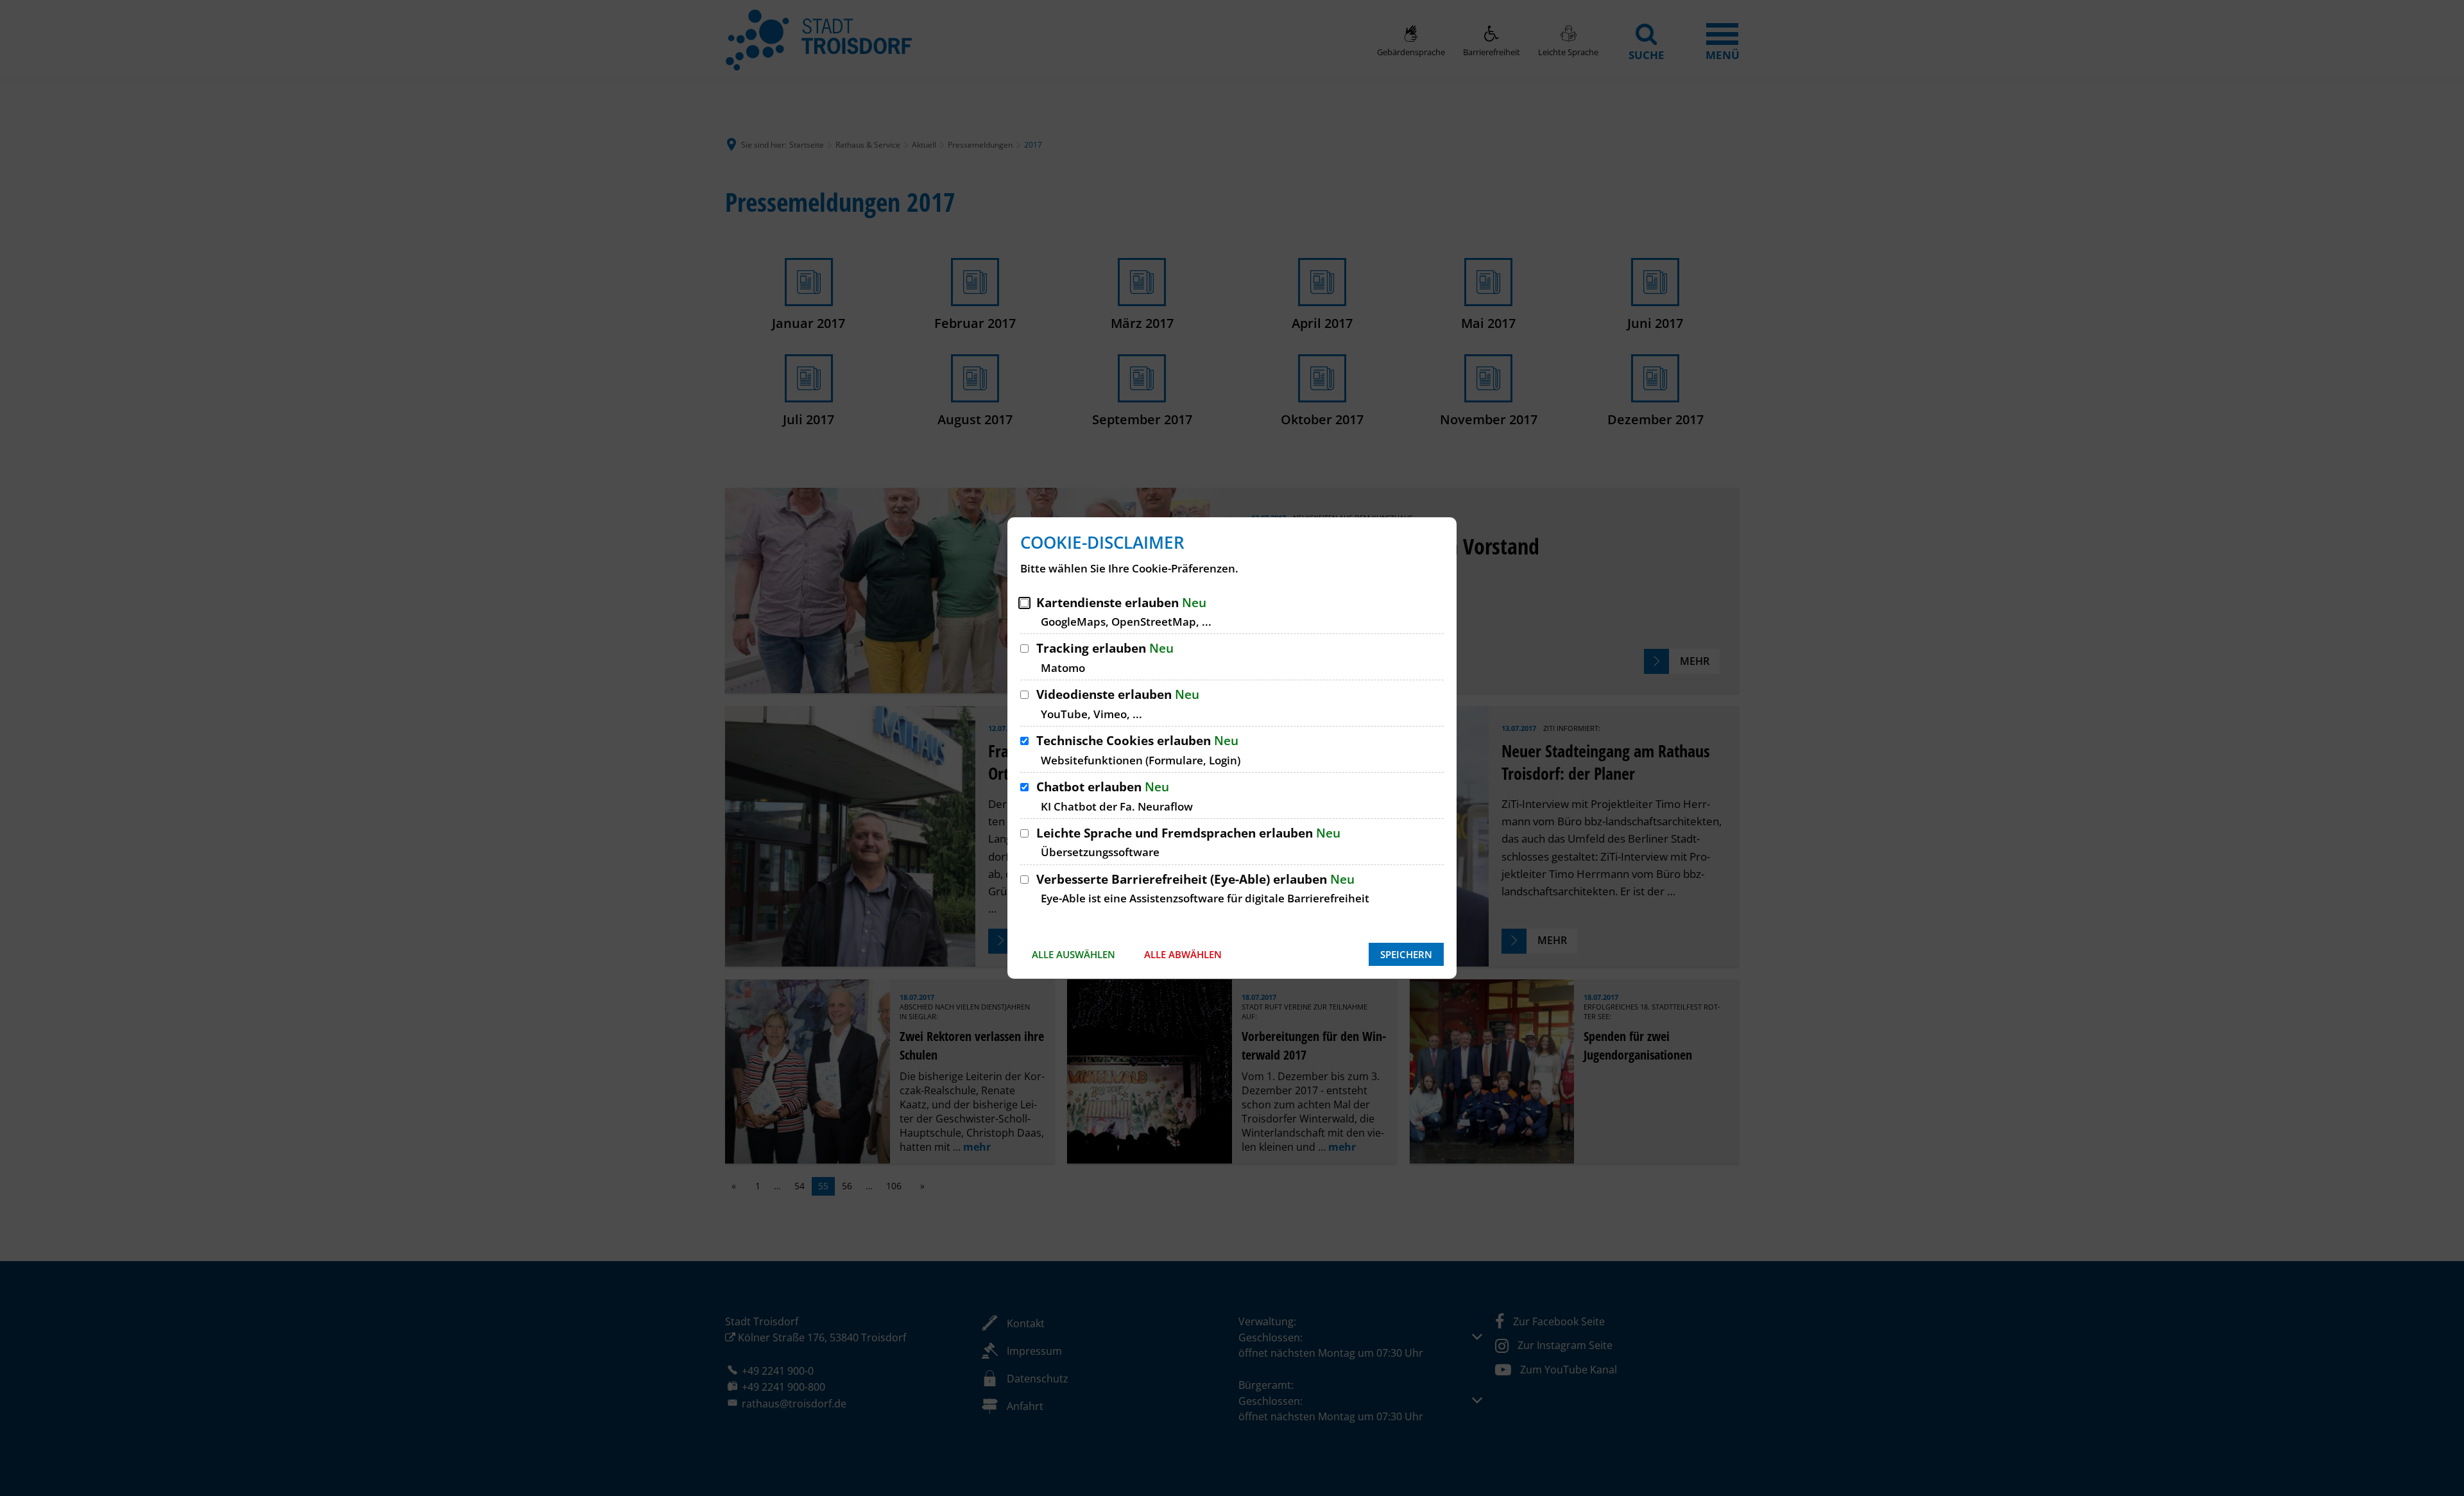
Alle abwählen (1183, 954)
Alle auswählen (1074, 954)
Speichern (1406, 954)
